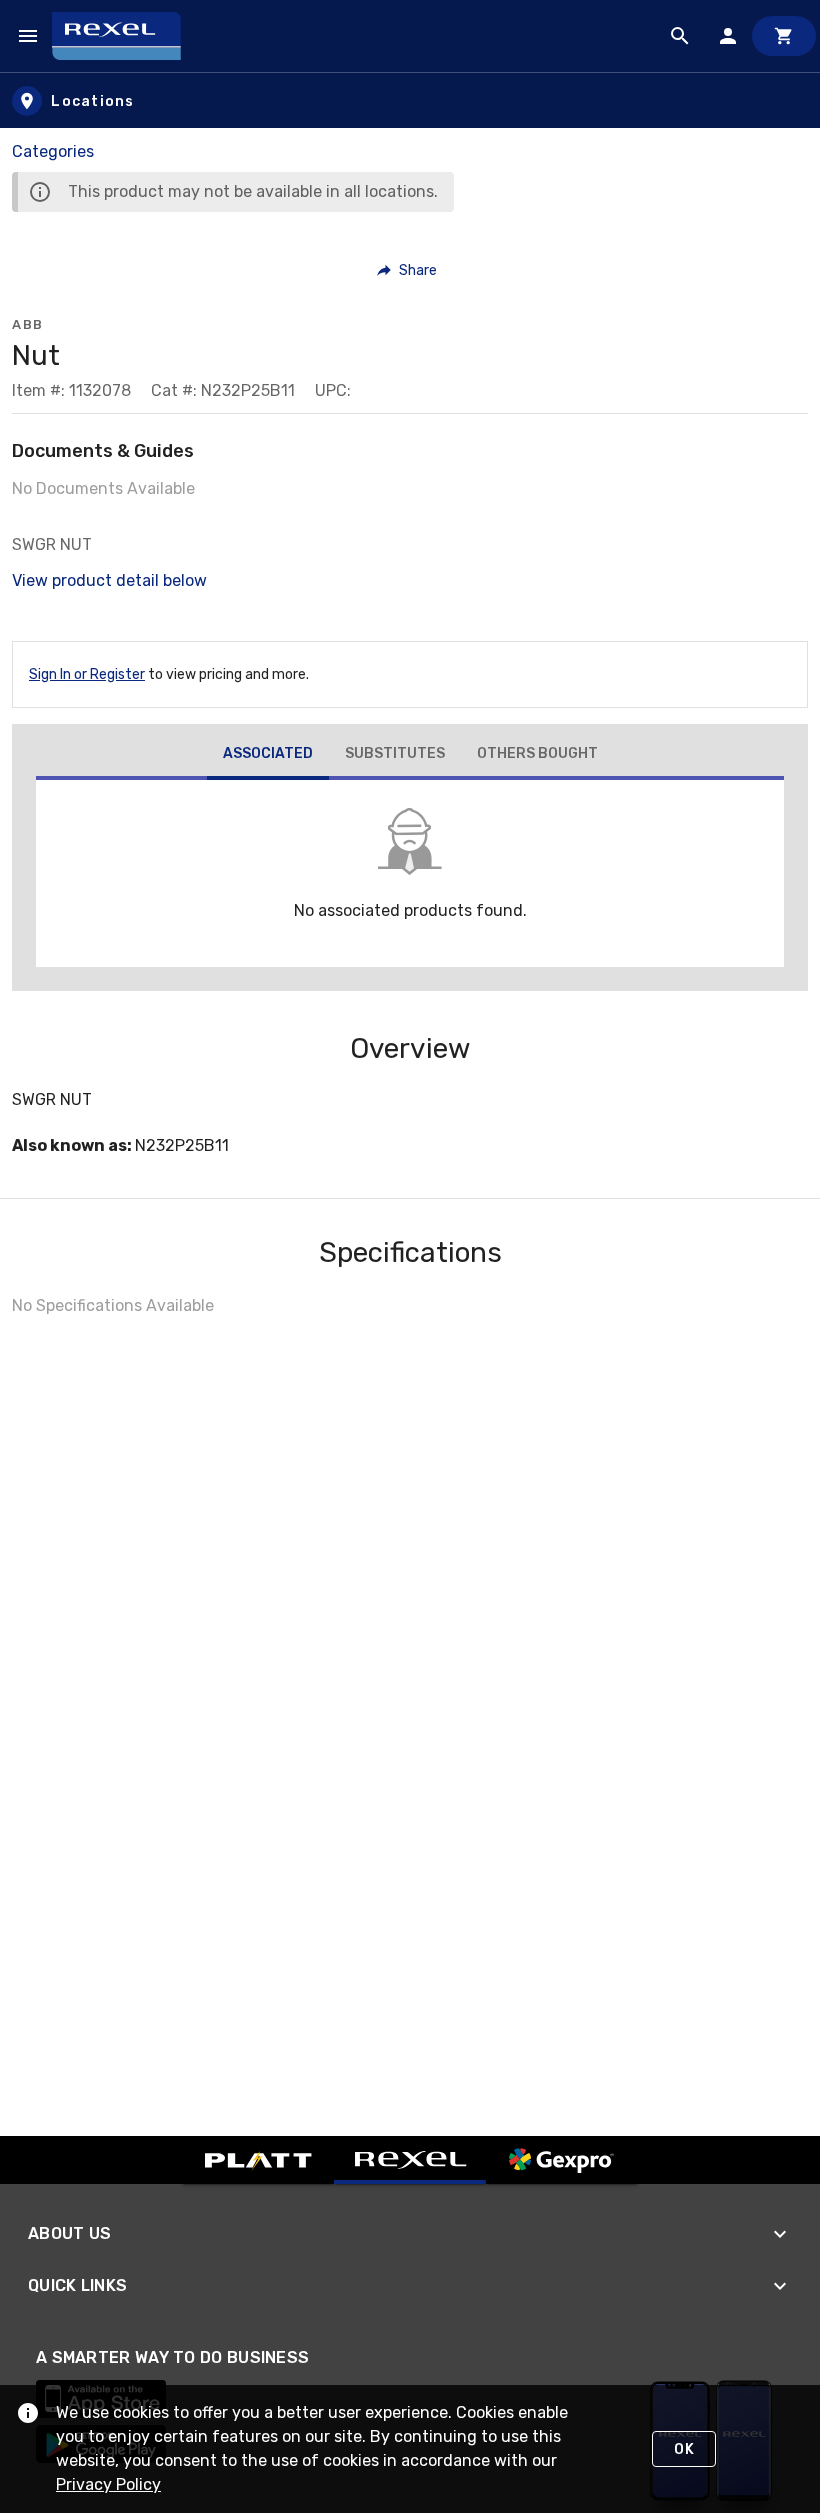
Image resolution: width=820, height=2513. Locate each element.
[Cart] (784, 36)
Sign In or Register (87, 674)
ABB (28, 324)
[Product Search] (680, 36)
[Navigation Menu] (28, 36)
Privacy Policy (108, 2484)
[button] (407, 270)
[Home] (125, 36)
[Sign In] (728, 36)
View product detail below (109, 580)
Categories (53, 151)
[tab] (268, 756)
